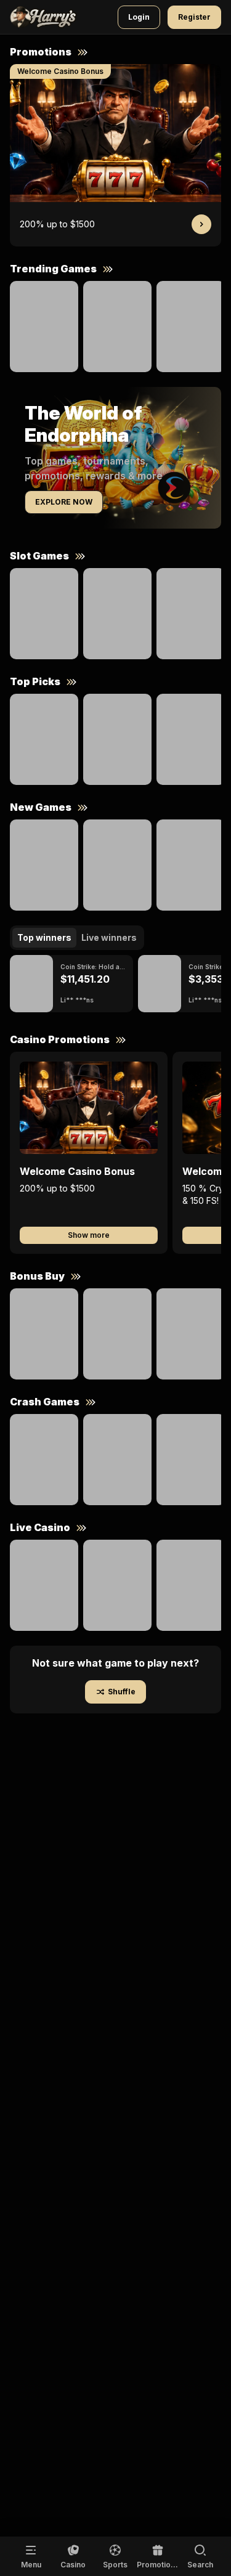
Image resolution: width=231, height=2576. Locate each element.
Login (139, 17)
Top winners (44, 937)
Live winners (109, 937)
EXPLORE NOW (64, 502)
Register (194, 17)
